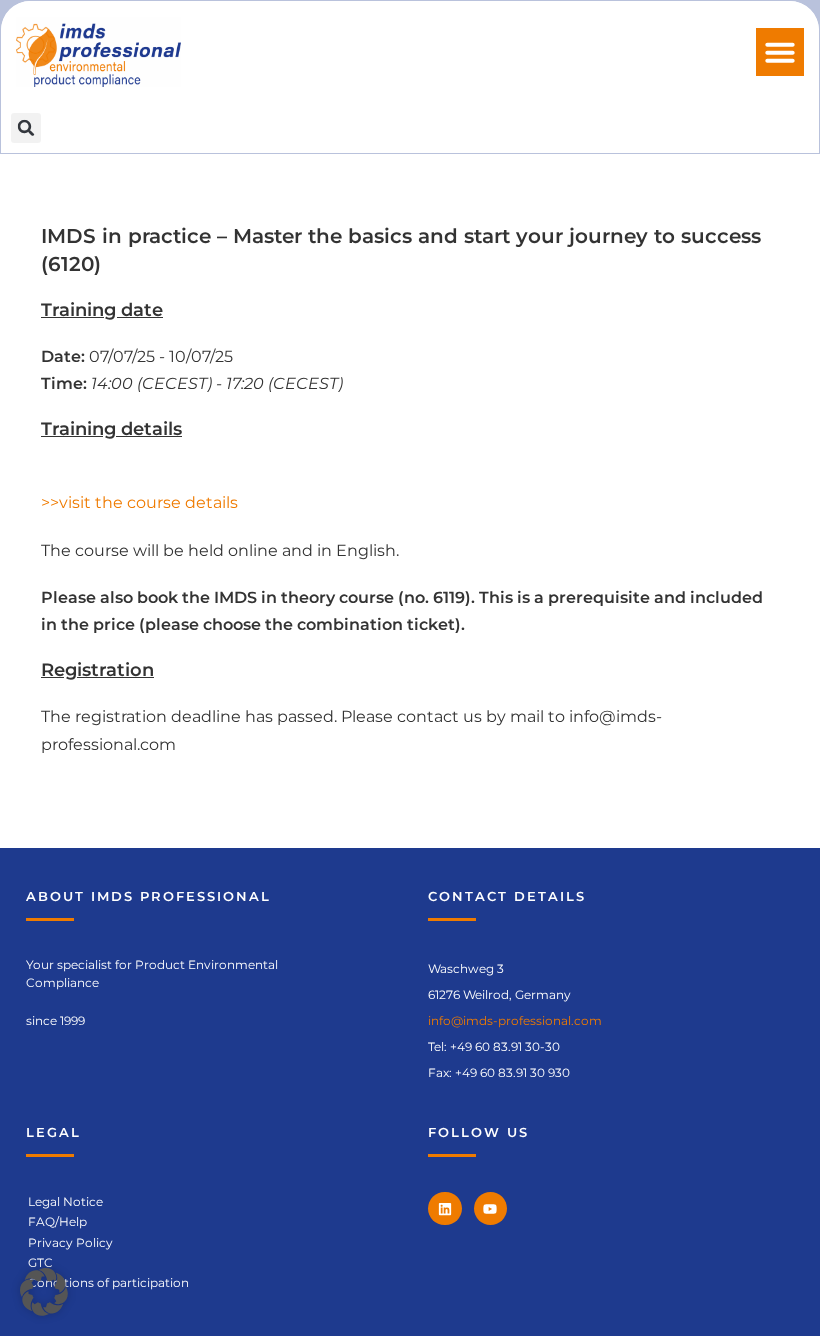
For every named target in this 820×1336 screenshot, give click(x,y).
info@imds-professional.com (515, 1020)
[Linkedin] (445, 1209)
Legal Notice (65, 1201)
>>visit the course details (139, 502)
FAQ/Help (57, 1221)
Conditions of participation (108, 1282)
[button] (780, 52)
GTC (40, 1262)
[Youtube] (491, 1209)
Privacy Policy (70, 1242)
